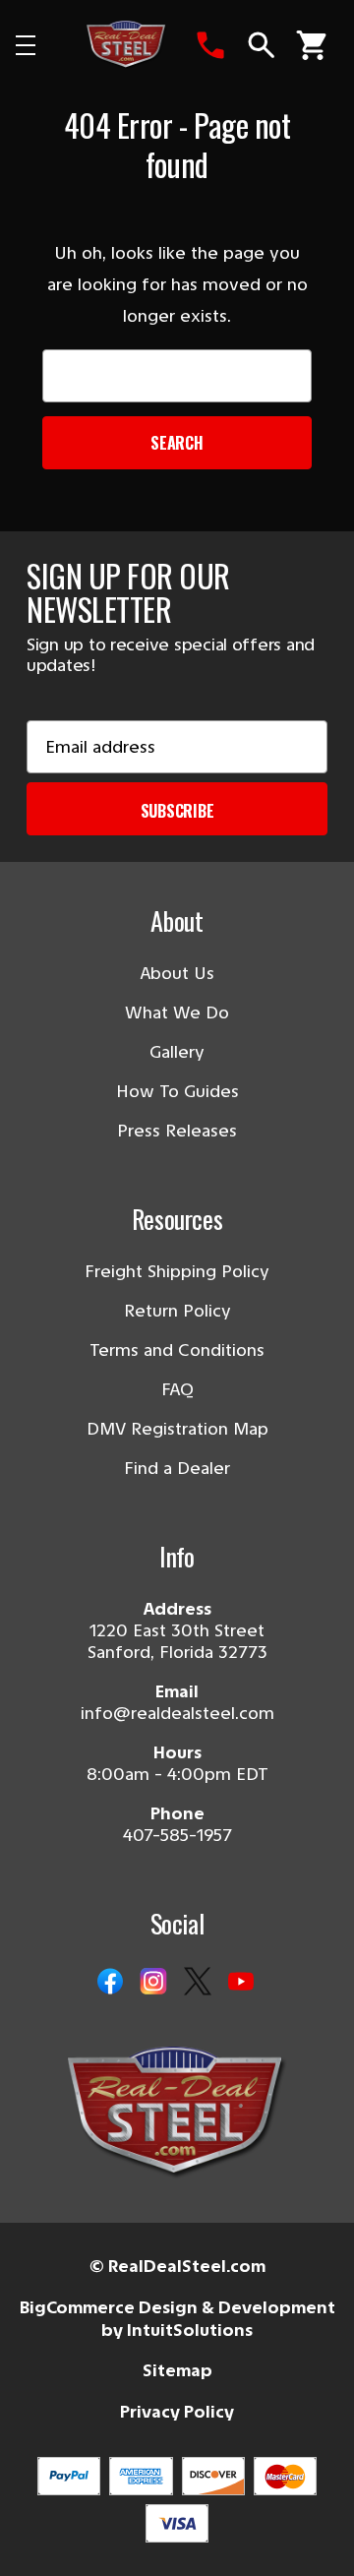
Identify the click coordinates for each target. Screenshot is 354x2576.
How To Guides (177, 1091)
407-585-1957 (177, 1835)
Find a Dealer (177, 1468)
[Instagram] (153, 1983)
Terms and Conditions (177, 1350)
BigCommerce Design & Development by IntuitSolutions (177, 2319)
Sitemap (177, 2370)
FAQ (177, 1389)
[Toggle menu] (42, 45)
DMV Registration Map (177, 1429)
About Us (177, 973)
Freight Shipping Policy (177, 1271)
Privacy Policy (177, 2412)
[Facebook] (110, 1983)
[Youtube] (241, 1983)
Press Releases (177, 1131)
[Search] (262, 45)
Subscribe (177, 811)
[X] (198, 1983)
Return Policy (177, 1311)
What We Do (177, 1012)
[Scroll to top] (39, 2537)
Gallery (177, 1052)
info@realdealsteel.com (177, 1713)
